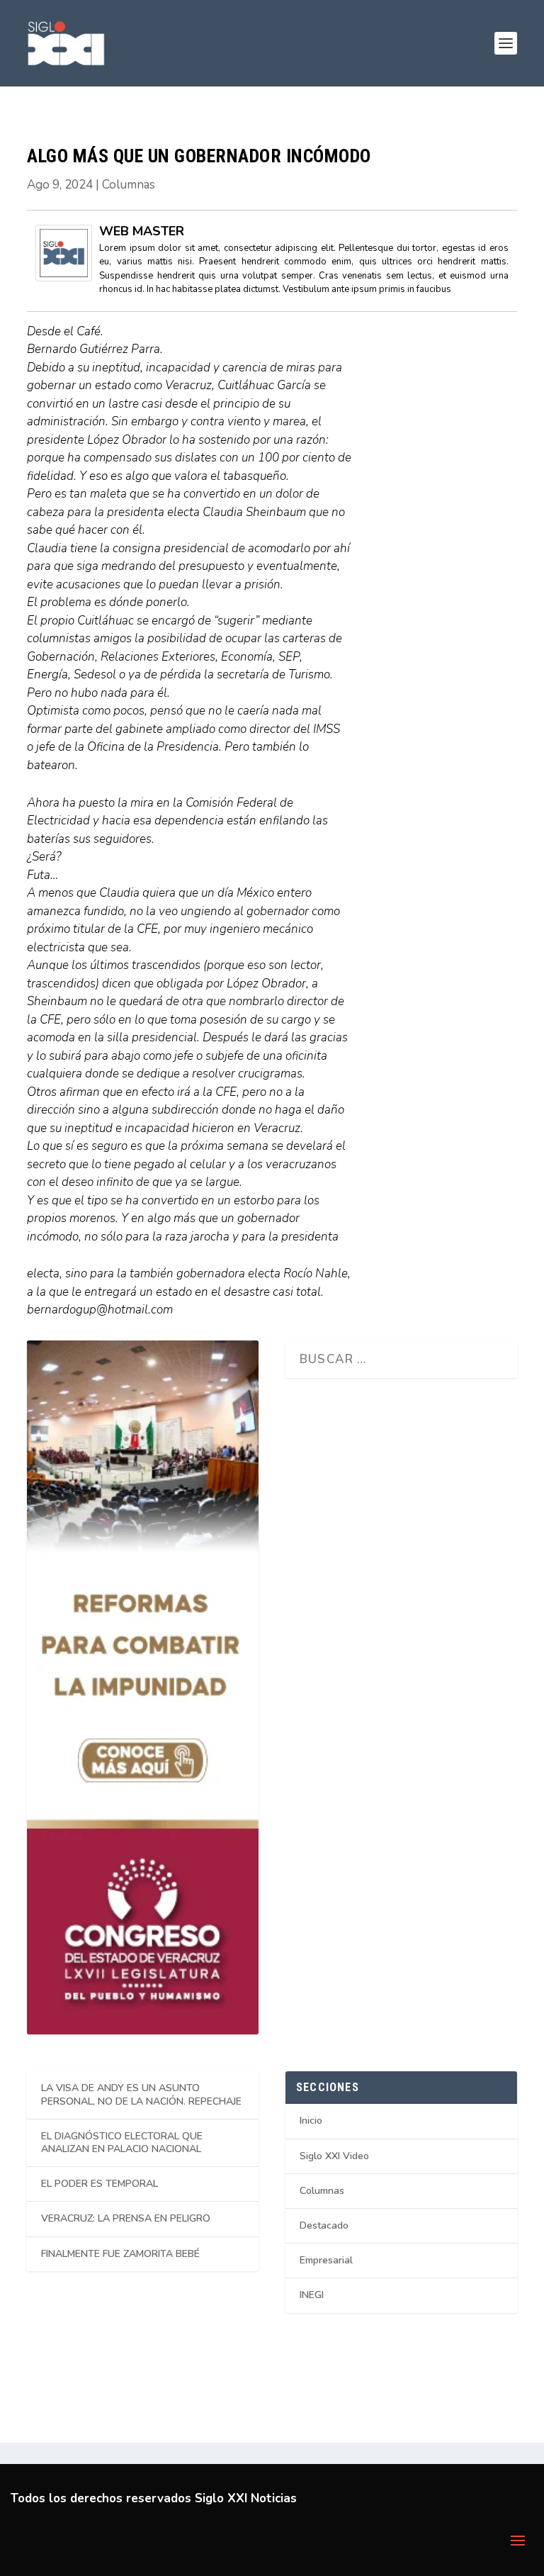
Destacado (324, 2225)
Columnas (129, 185)
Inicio (311, 2121)
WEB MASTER (142, 231)
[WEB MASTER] (64, 278)
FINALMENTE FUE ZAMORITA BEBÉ (120, 2254)
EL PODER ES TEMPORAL (100, 2184)
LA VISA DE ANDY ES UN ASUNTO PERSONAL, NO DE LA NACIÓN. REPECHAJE (141, 2094)
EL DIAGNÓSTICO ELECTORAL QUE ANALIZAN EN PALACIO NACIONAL (122, 2143)
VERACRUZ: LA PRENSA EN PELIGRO (126, 2218)
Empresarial (326, 2260)
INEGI (312, 2295)
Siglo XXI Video (334, 2156)
